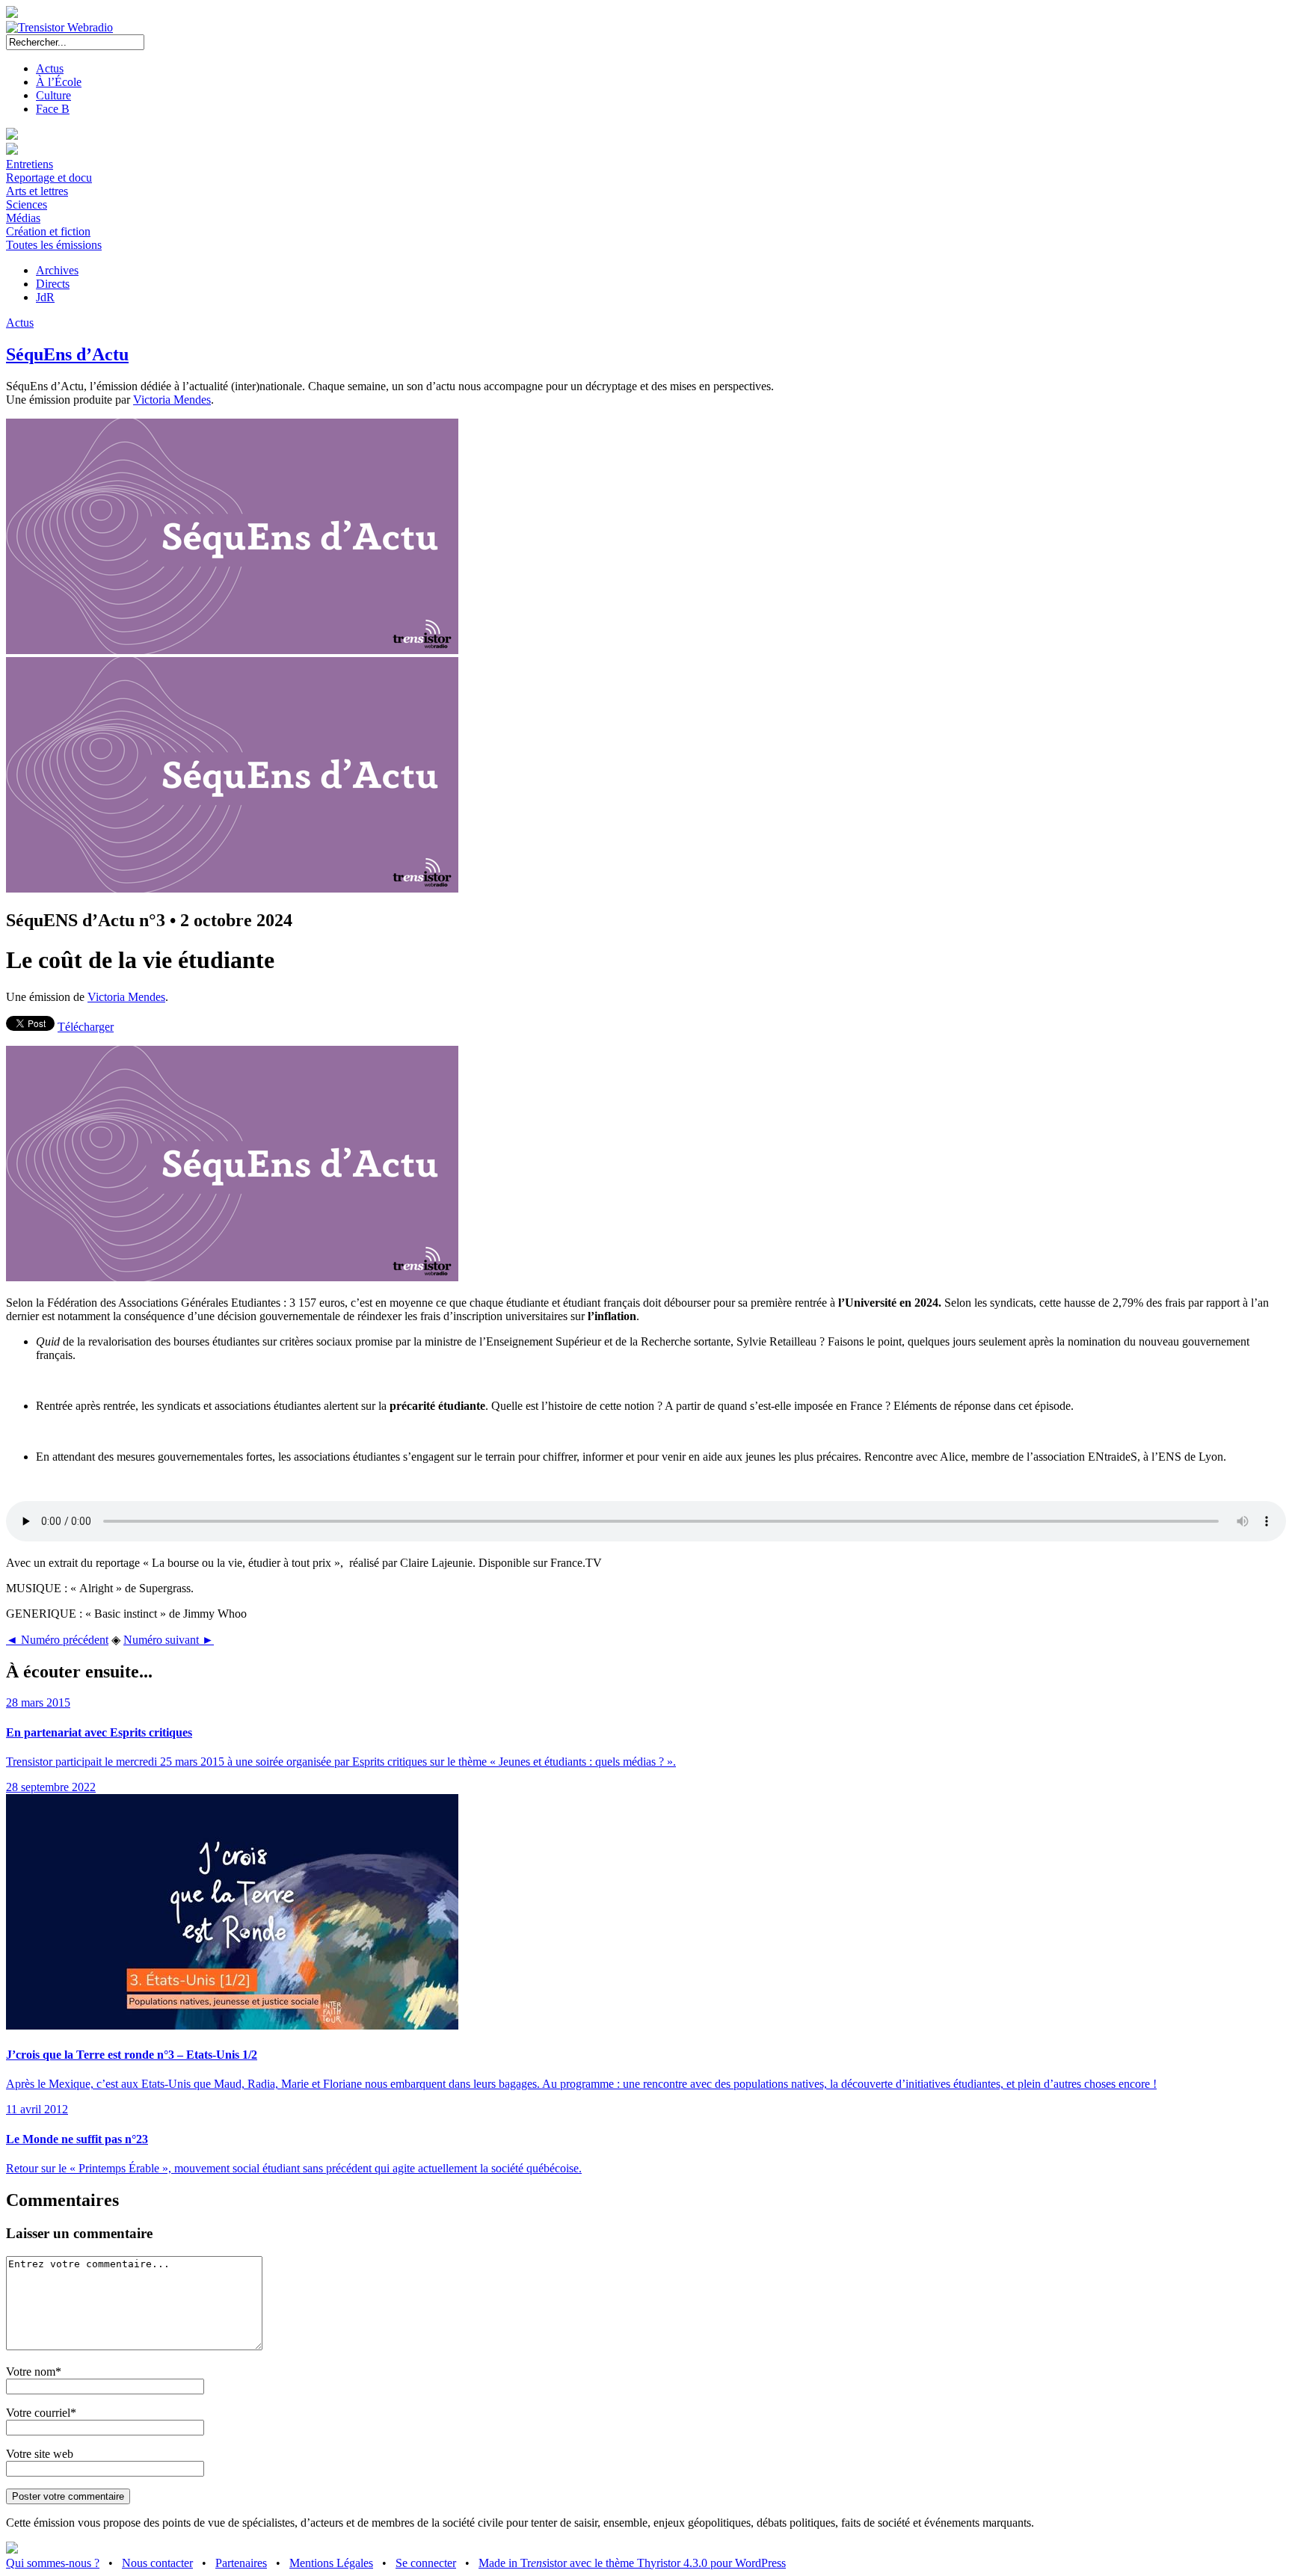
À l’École (59, 82)
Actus (50, 68)
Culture (53, 95)
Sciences (27, 204)
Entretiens (30, 164)
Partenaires (241, 2563)
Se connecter (426, 2563)
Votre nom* (34, 2372)
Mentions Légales (331, 2563)
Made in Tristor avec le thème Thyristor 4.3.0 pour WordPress (632, 2563)
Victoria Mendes (172, 400)
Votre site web (40, 2454)
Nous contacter (157, 2563)
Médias (23, 218)
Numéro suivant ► (169, 1640)
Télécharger (86, 1027)
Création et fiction (48, 231)
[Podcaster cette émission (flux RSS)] (12, 2549)
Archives (57, 270)
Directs (53, 284)
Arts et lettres (37, 191)
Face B (53, 109)
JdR (45, 297)
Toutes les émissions (54, 245)
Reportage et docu (49, 178)
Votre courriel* (41, 2413)
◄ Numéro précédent (57, 1640)
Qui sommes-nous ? (53, 2563)
